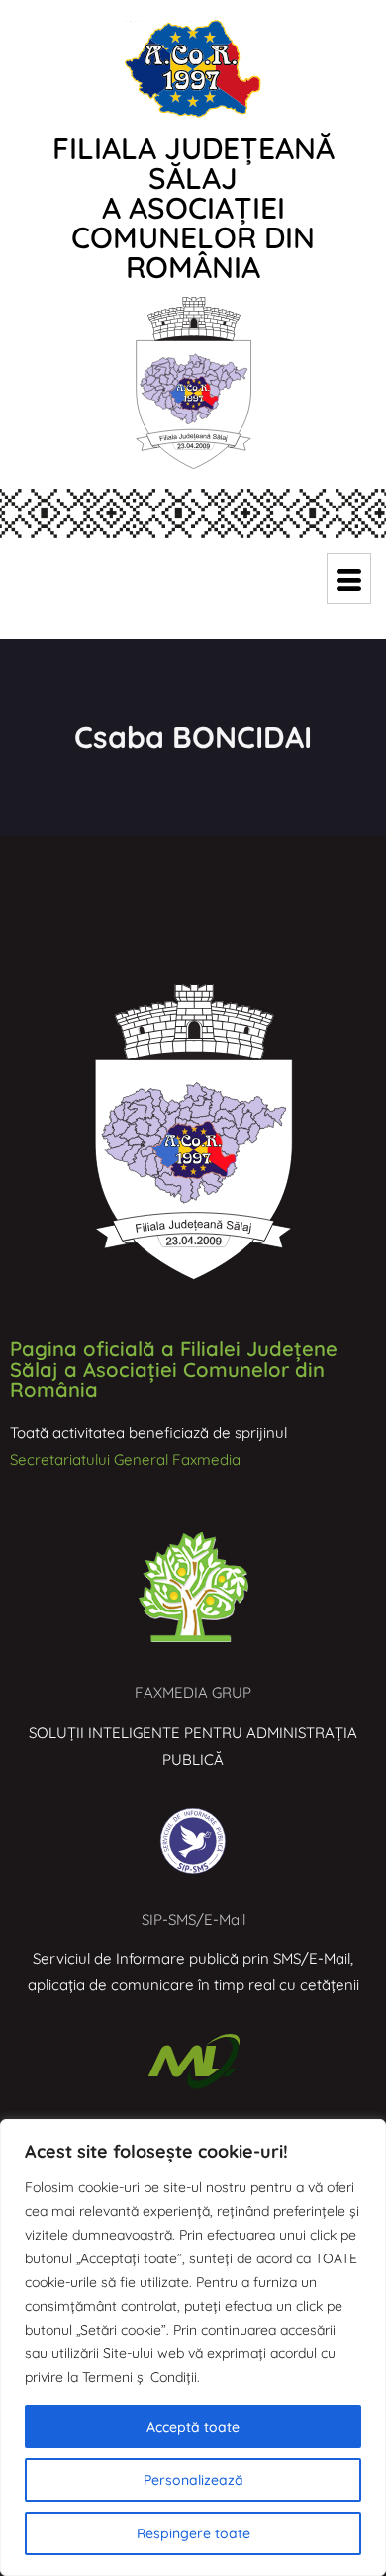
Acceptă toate (193, 2427)
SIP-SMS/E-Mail (193, 1920)
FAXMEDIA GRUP (193, 1692)
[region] (193, 2347)
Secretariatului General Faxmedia (125, 1460)
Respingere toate (193, 2533)
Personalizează (193, 2480)
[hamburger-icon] (349, 579)
